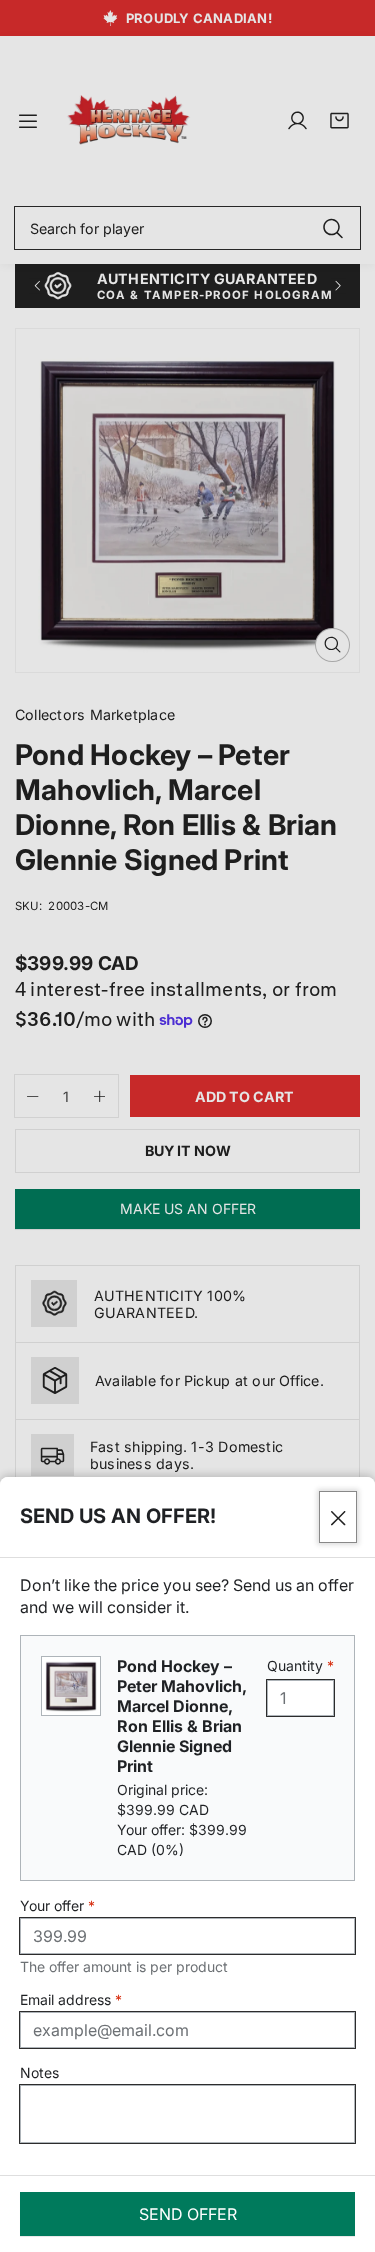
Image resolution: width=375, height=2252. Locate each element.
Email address (71, 1999)
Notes (39, 2072)
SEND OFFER (188, 2214)
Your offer (57, 1905)
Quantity (300, 1665)
